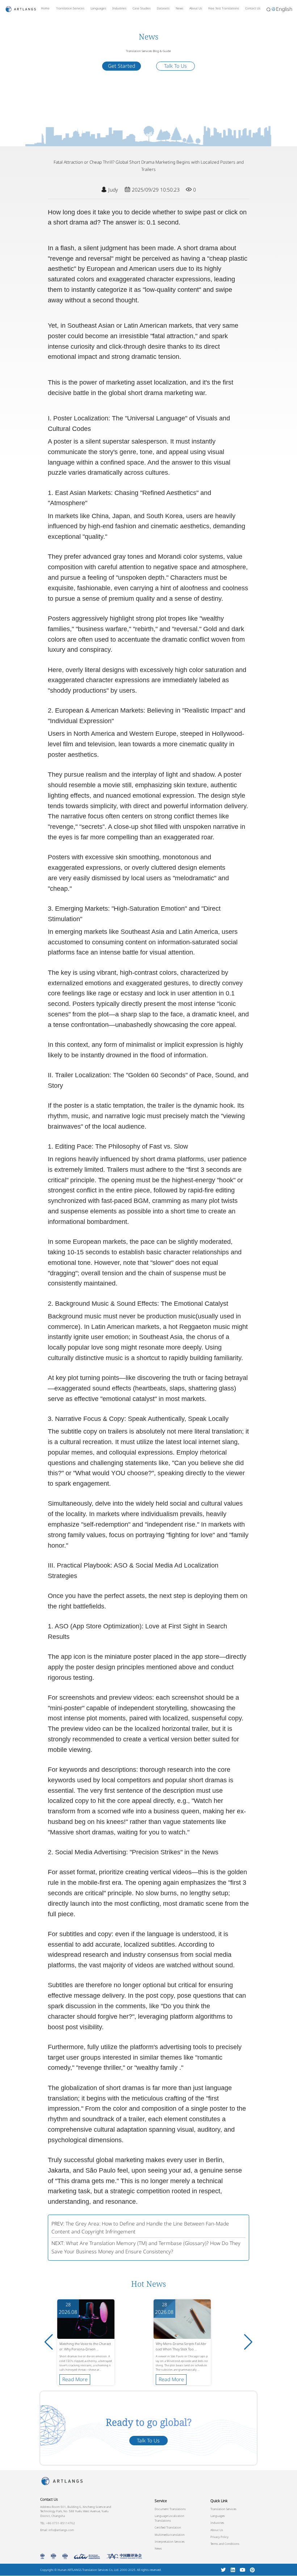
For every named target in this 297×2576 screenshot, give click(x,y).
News (179, 8)
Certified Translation (168, 2527)
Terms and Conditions (225, 2544)
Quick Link (219, 2501)
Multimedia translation (170, 2535)
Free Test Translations (224, 8)
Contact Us (253, 8)
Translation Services (70, 8)
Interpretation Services (170, 2541)
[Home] (21, 9)
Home (45, 8)
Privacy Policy (219, 2537)
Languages (98, 8)
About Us (196, 8)
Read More (75, 2379)
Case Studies (142, 8)
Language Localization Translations (170, 2518)
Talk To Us (175, 66)
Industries (119, 8)
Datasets (163, 8)
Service (161, 2501)
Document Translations (170, 2509)
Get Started (122, 66)
